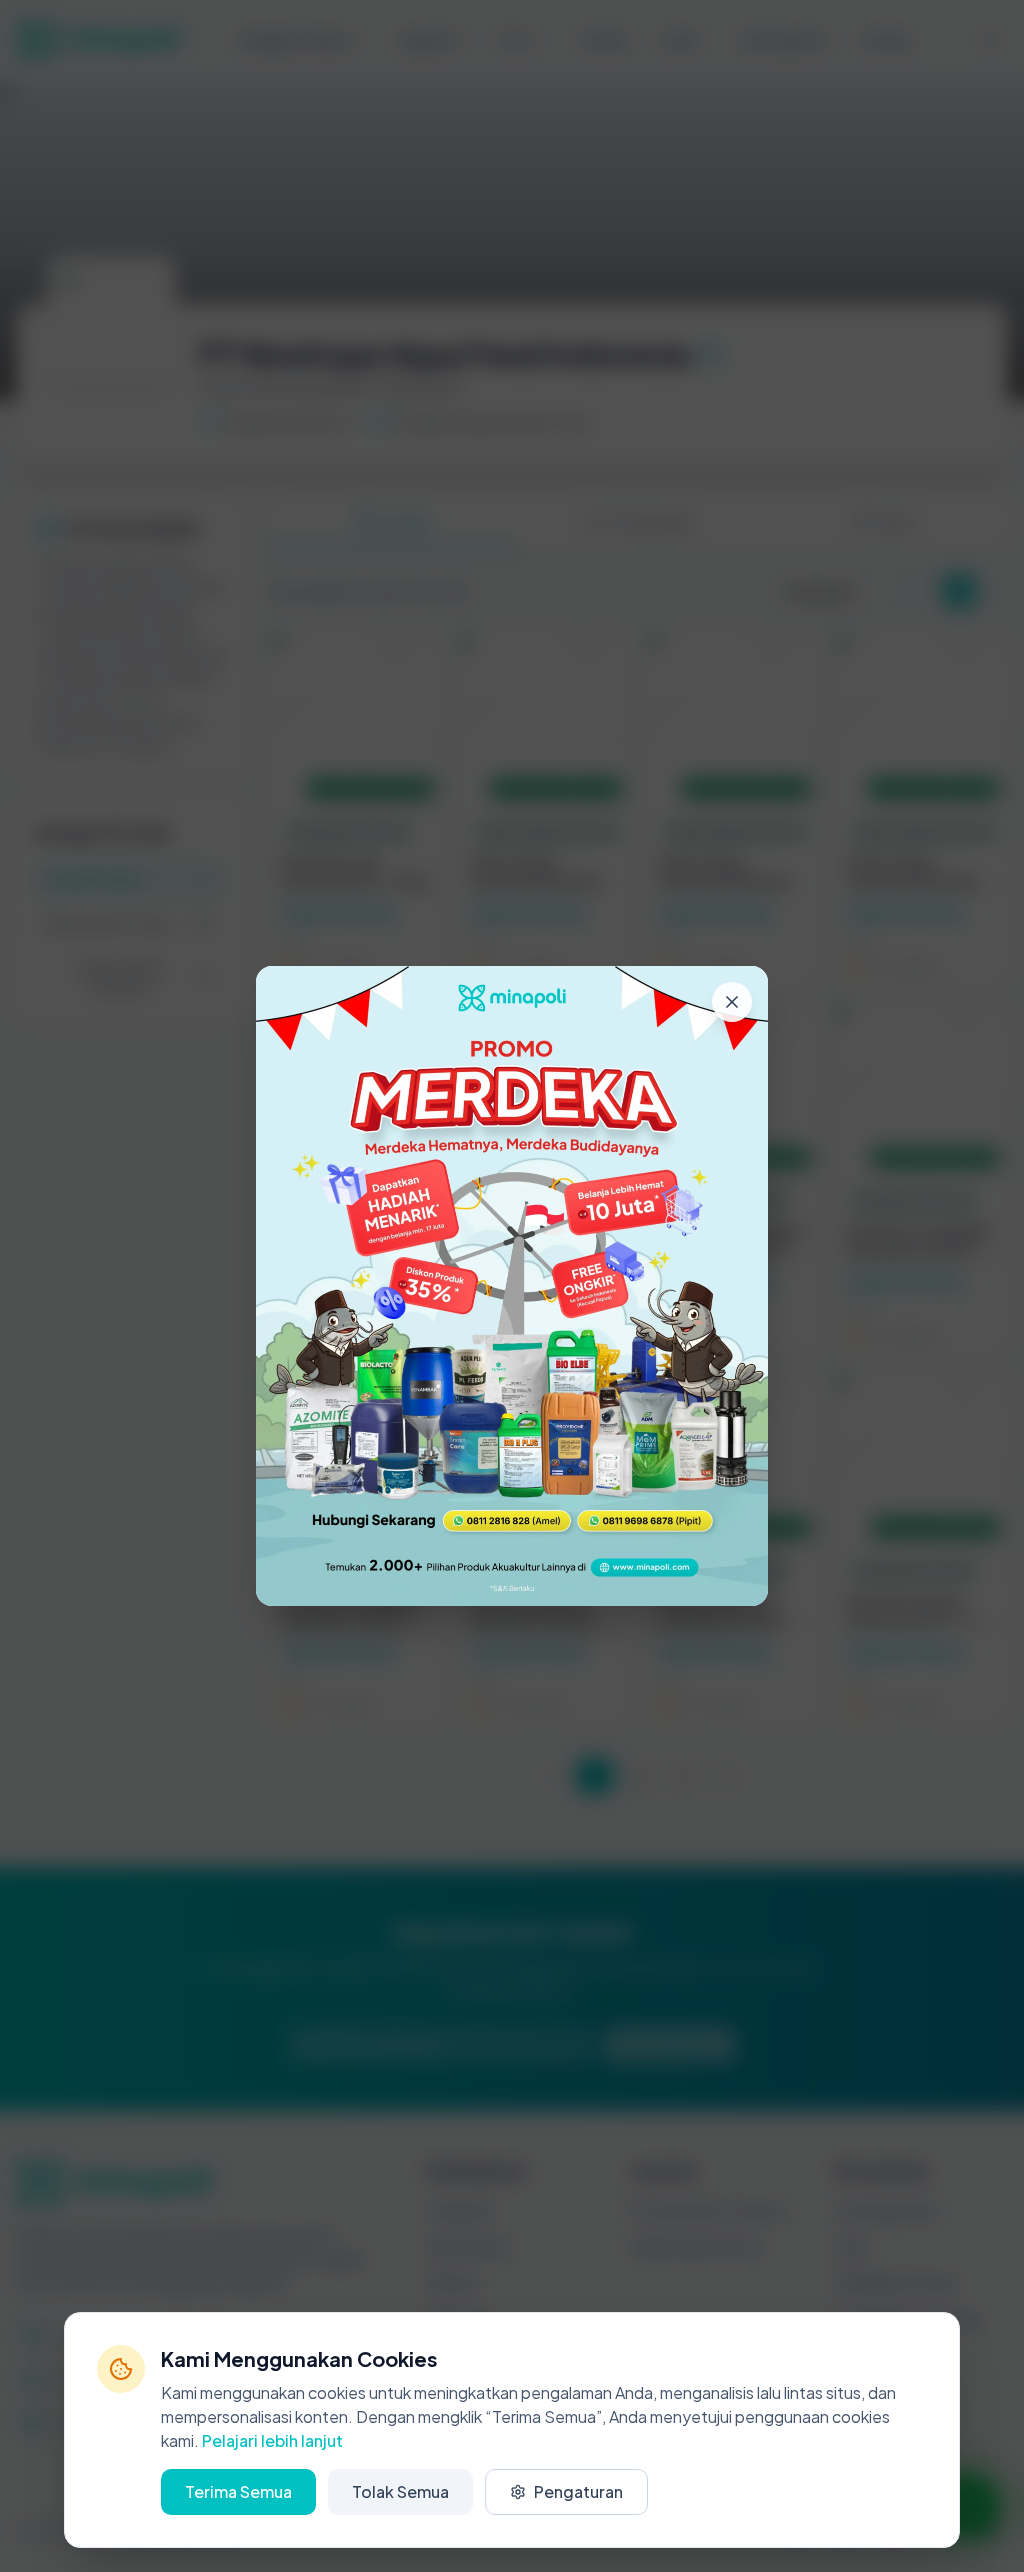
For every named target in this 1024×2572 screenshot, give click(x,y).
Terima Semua (238, 2491)
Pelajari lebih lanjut (272, 2440)
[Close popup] (732, 1002)
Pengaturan (578, 2491)
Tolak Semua (400, 2491)
